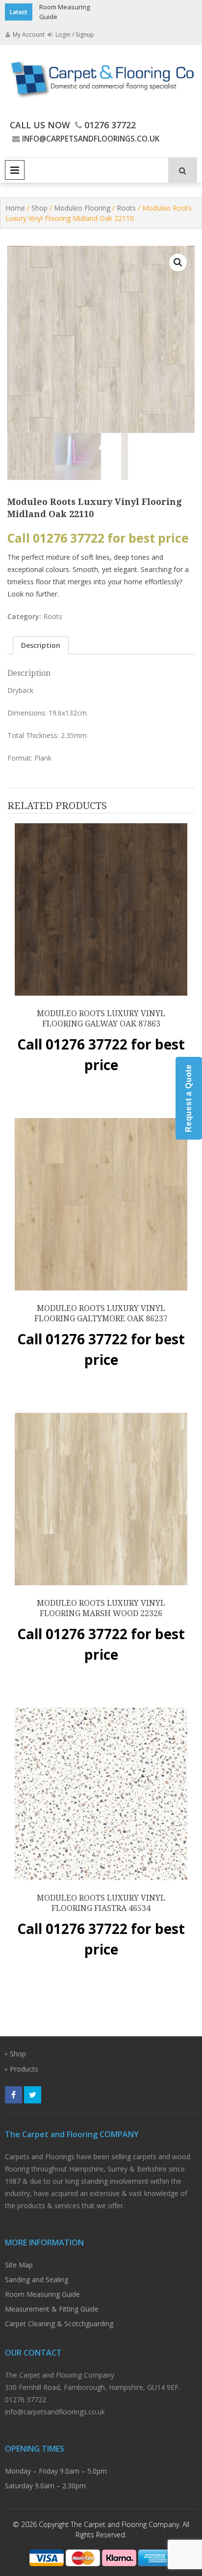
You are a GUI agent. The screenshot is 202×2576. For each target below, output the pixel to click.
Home (15, 208)
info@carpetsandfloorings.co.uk (91, 139)
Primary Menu (15, 170)
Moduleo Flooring (82, 208)
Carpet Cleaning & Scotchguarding (59, 2324)
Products (24, 2069)
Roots (126, 208)
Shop (39, 208)
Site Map (19, 2265)
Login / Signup (74, 35)
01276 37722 (110, 125)
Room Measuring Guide (42, 2294)
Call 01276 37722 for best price (98, 538)
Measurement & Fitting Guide (52, 2309)
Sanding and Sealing (37, 2279)
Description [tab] (41, 645)
